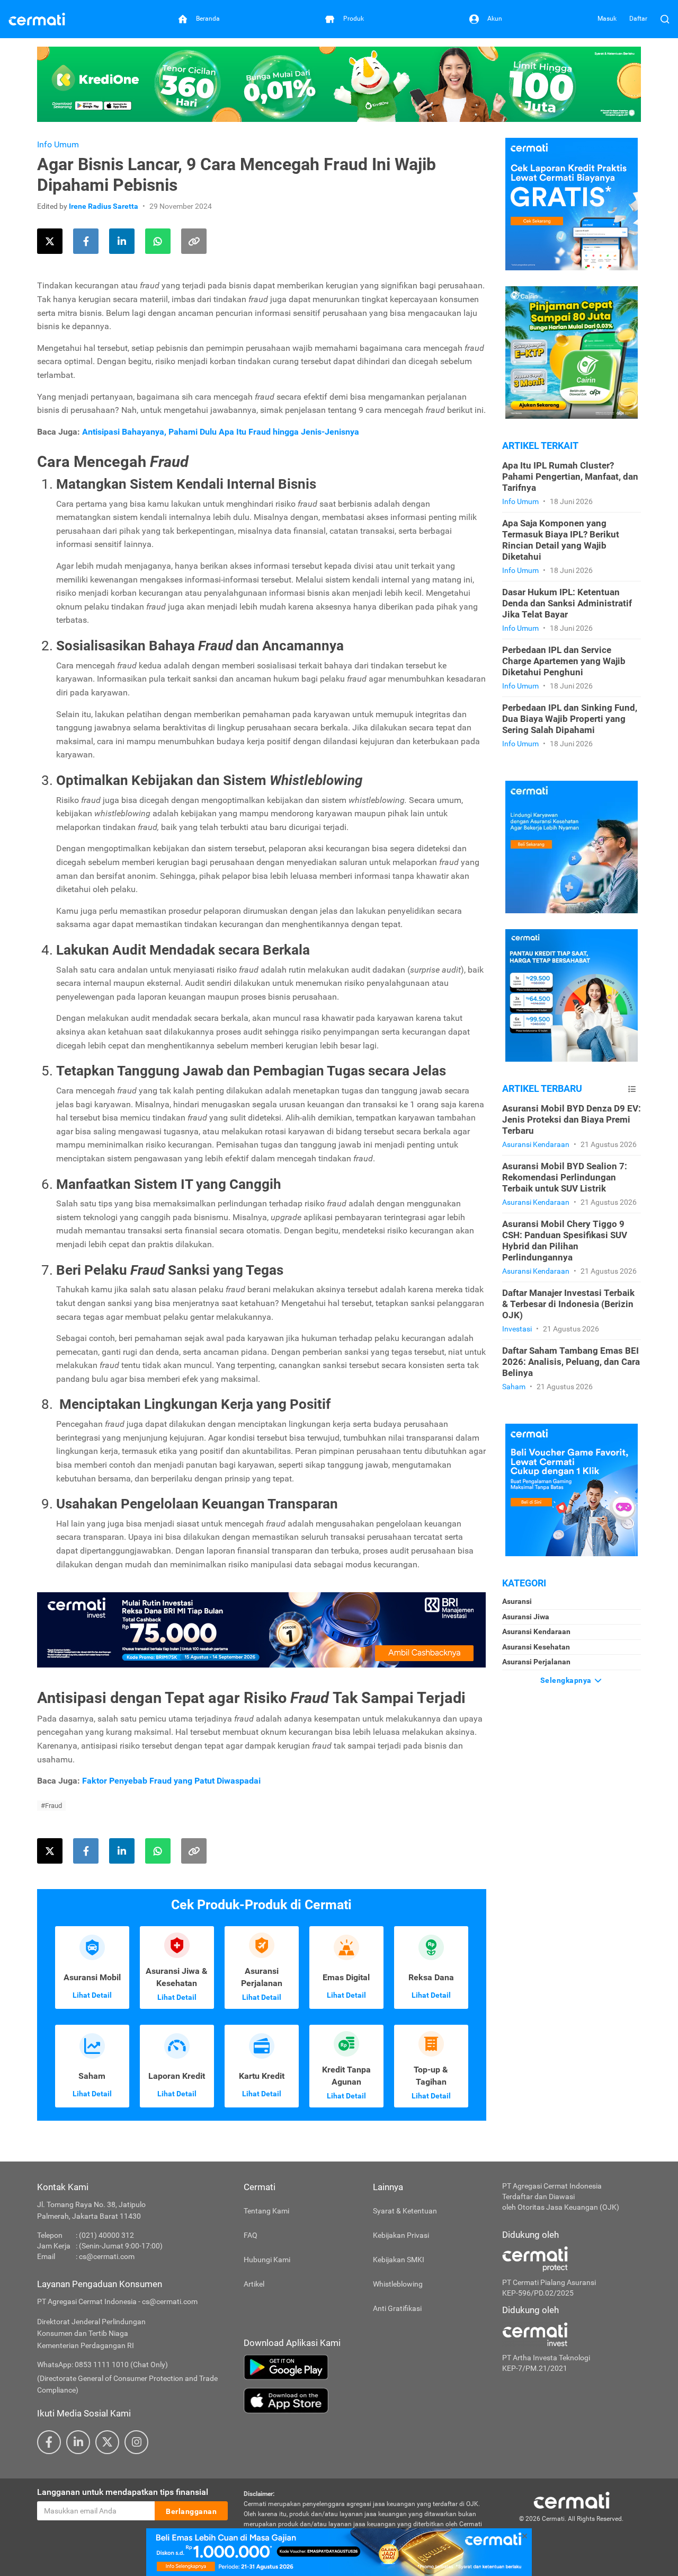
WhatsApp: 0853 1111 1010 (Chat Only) (102, 2365)
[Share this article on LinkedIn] (122, 241)
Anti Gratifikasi (397, 2308)
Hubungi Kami (267, 2260)
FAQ (251, 2235)
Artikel (254, 2284)
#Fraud (51, 1806)
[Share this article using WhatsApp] (158, 241)
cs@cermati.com (107, 2256)
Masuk (607, 19)
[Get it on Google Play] (365, 2367)
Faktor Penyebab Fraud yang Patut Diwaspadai (171, 1781)
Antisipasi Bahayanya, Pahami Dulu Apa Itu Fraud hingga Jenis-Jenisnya (221, 432)
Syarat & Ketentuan (405, 2211)
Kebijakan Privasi (401, 2235)
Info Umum (58, 144)
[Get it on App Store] (365, 2401)
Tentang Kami (266, 2211)
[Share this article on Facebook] (86, 241)
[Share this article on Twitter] (50, 241)
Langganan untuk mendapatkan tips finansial (123, 2492)
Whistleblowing (398, 2284)
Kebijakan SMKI (399, 2260)
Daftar (638, 19)
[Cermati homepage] (572, 2500)
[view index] (632, 1089)
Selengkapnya (567, 1680)
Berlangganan (191, 2511)
